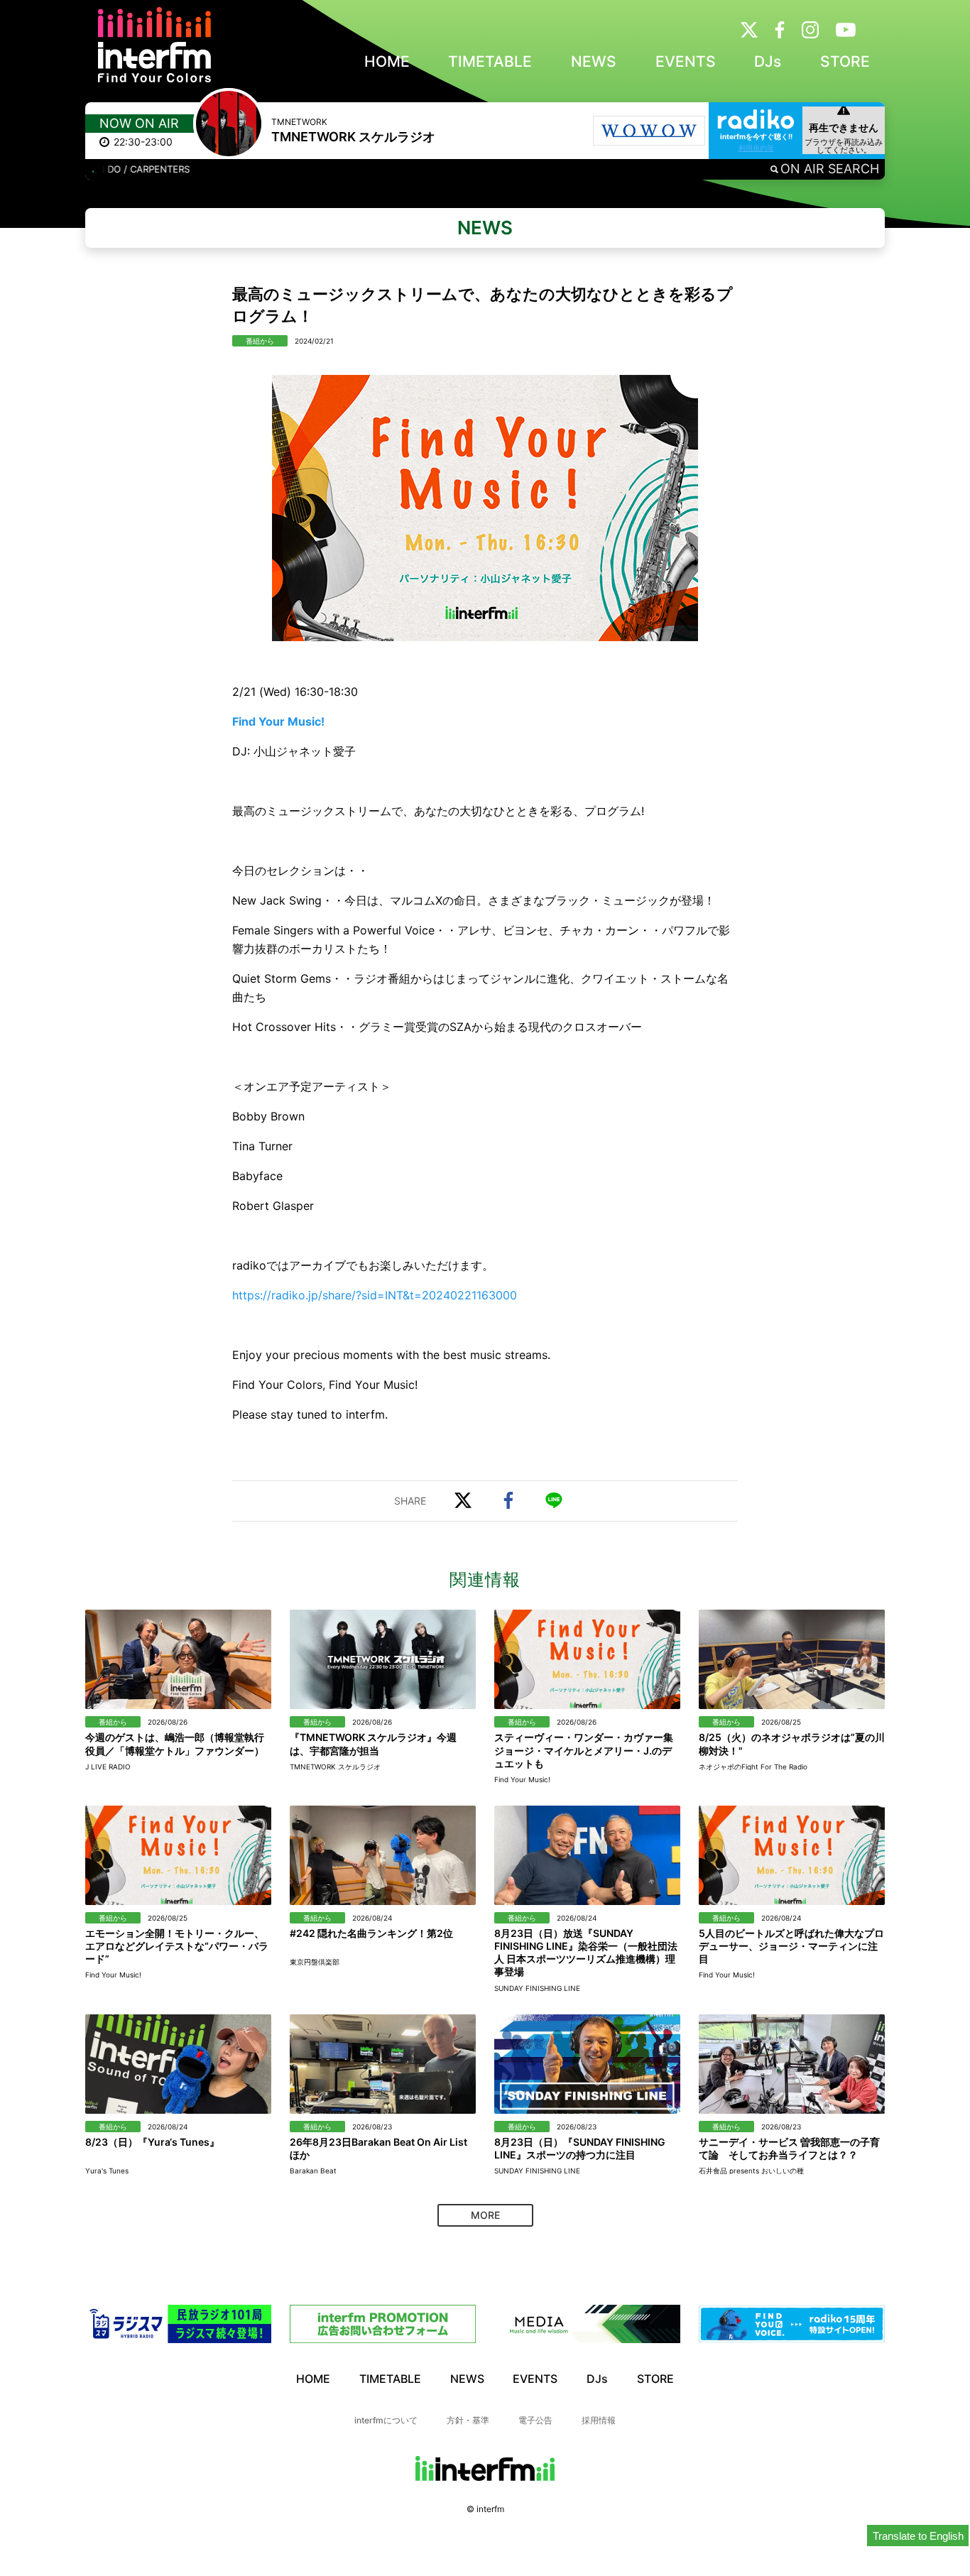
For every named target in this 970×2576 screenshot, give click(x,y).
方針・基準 (468, 2420)
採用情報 (599, 2420)
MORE (485, 2215)
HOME (387, 61)
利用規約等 (756, 148)
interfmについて (386, 2420)
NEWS (594, 61)
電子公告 (535, 2420)
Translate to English (918, 2536)
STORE (845, 61)
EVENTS (686, 61)
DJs (768, 61)
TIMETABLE (490, 61)
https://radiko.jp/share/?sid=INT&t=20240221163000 (375, 1295)
